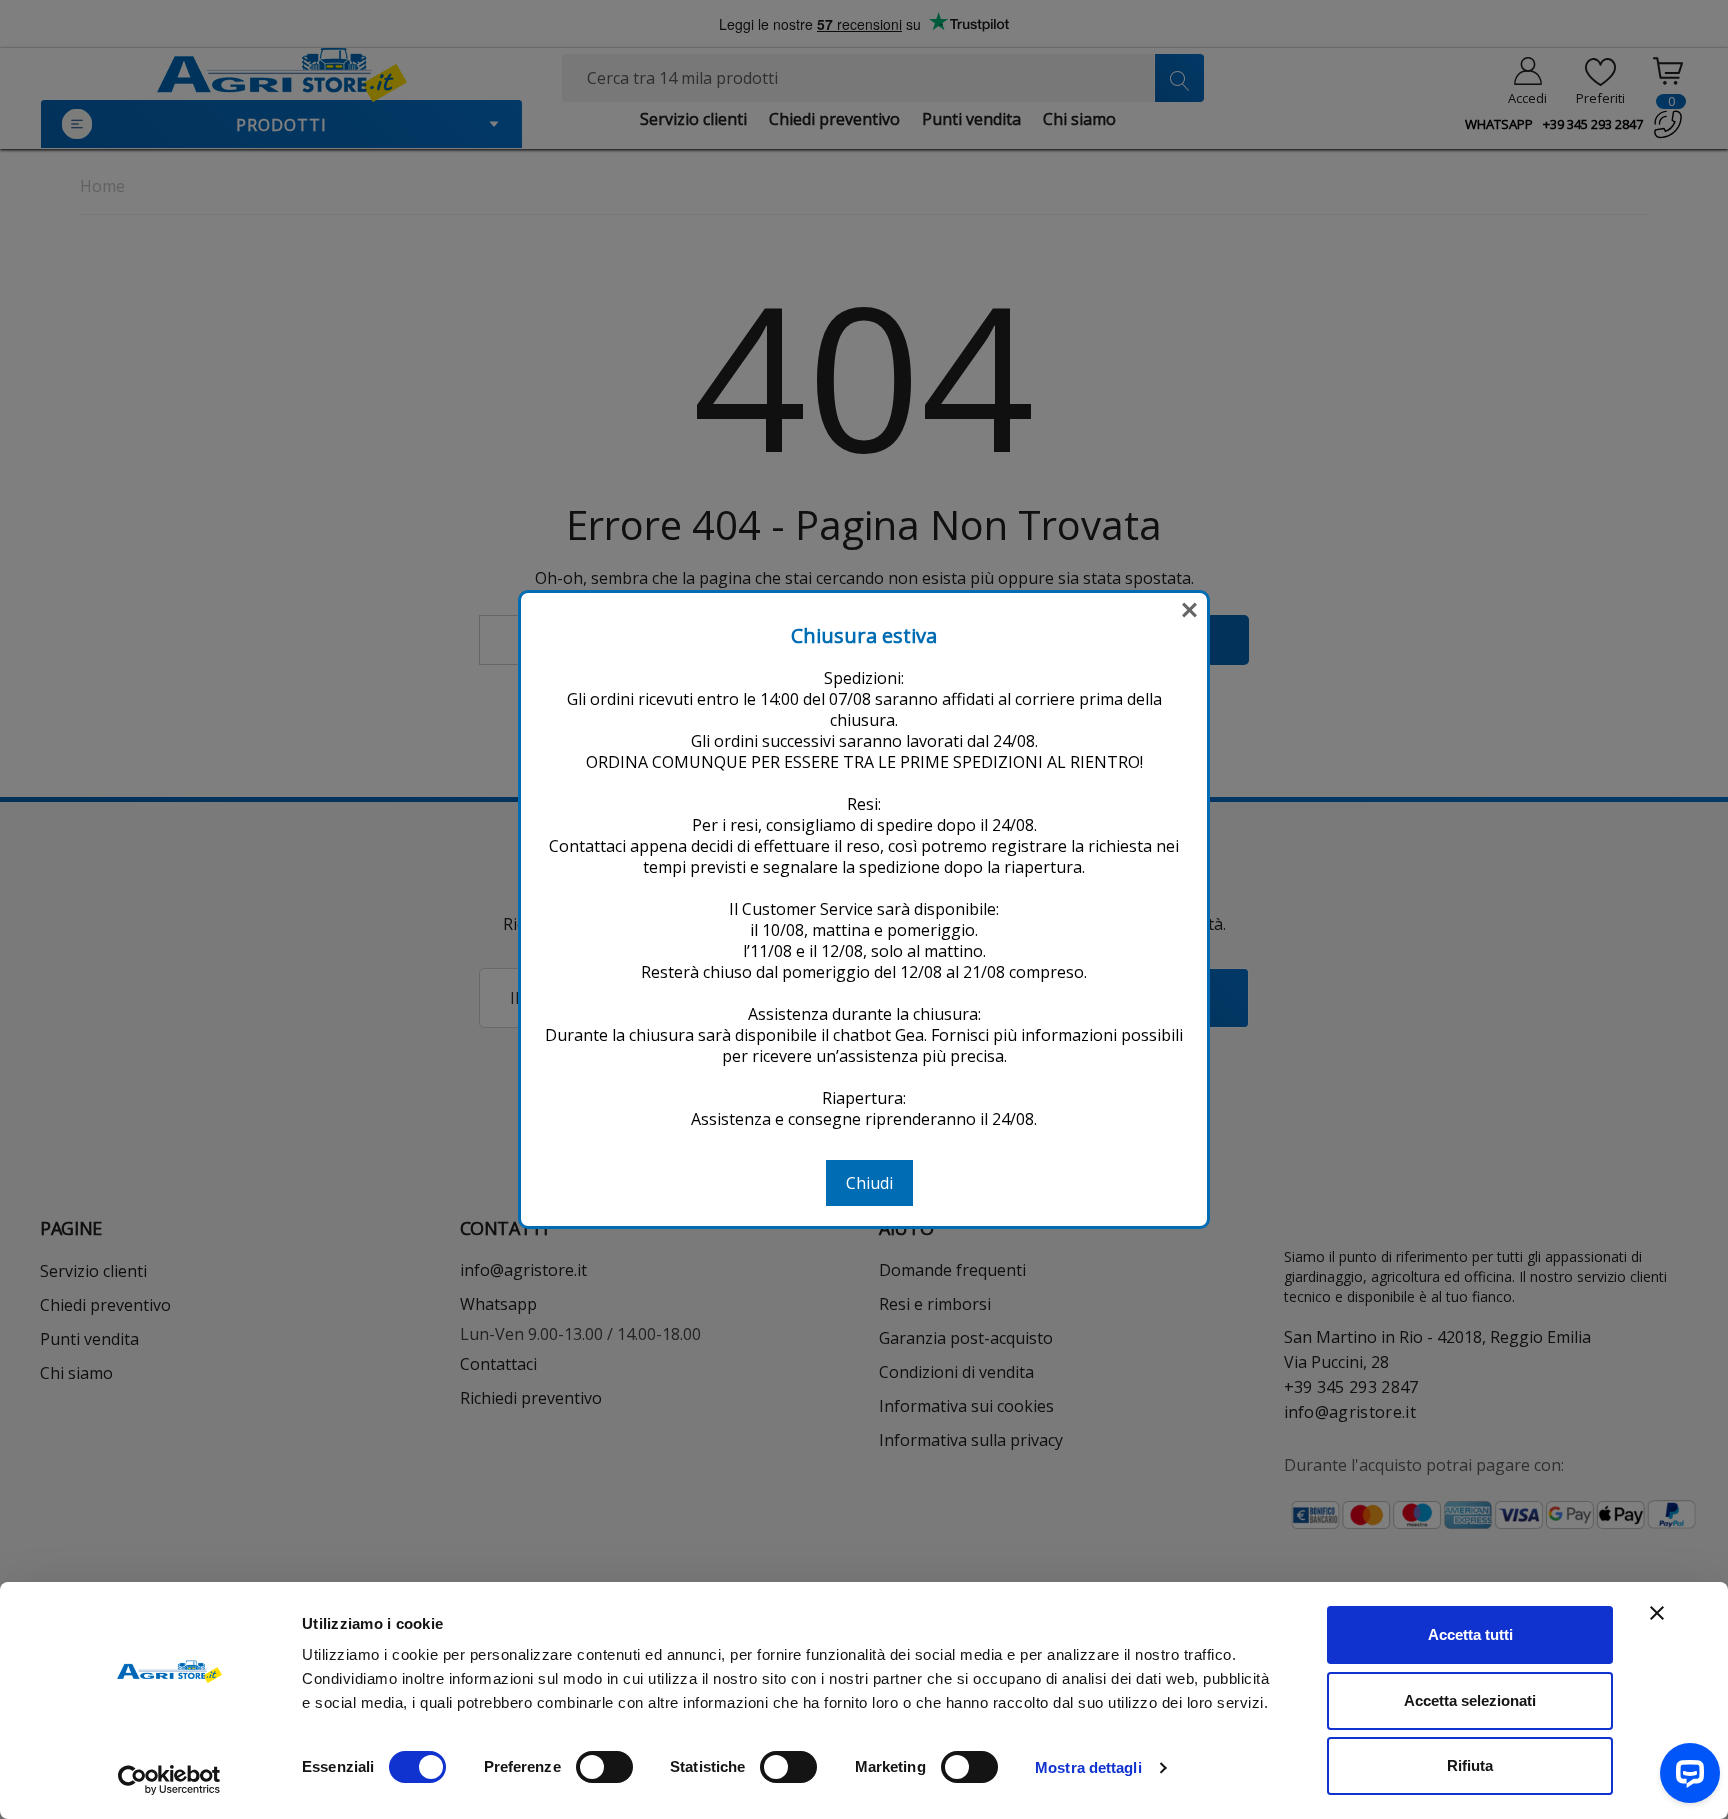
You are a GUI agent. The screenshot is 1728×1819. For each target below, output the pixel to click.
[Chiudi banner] (1657, 1613)
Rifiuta (1470, 1765)
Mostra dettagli (1088, 1767)
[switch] (604, 1767)
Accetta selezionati (1470, 1700)
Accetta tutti (1470, 1634)
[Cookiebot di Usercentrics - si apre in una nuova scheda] (169, 1780)
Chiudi (869, 1183)
